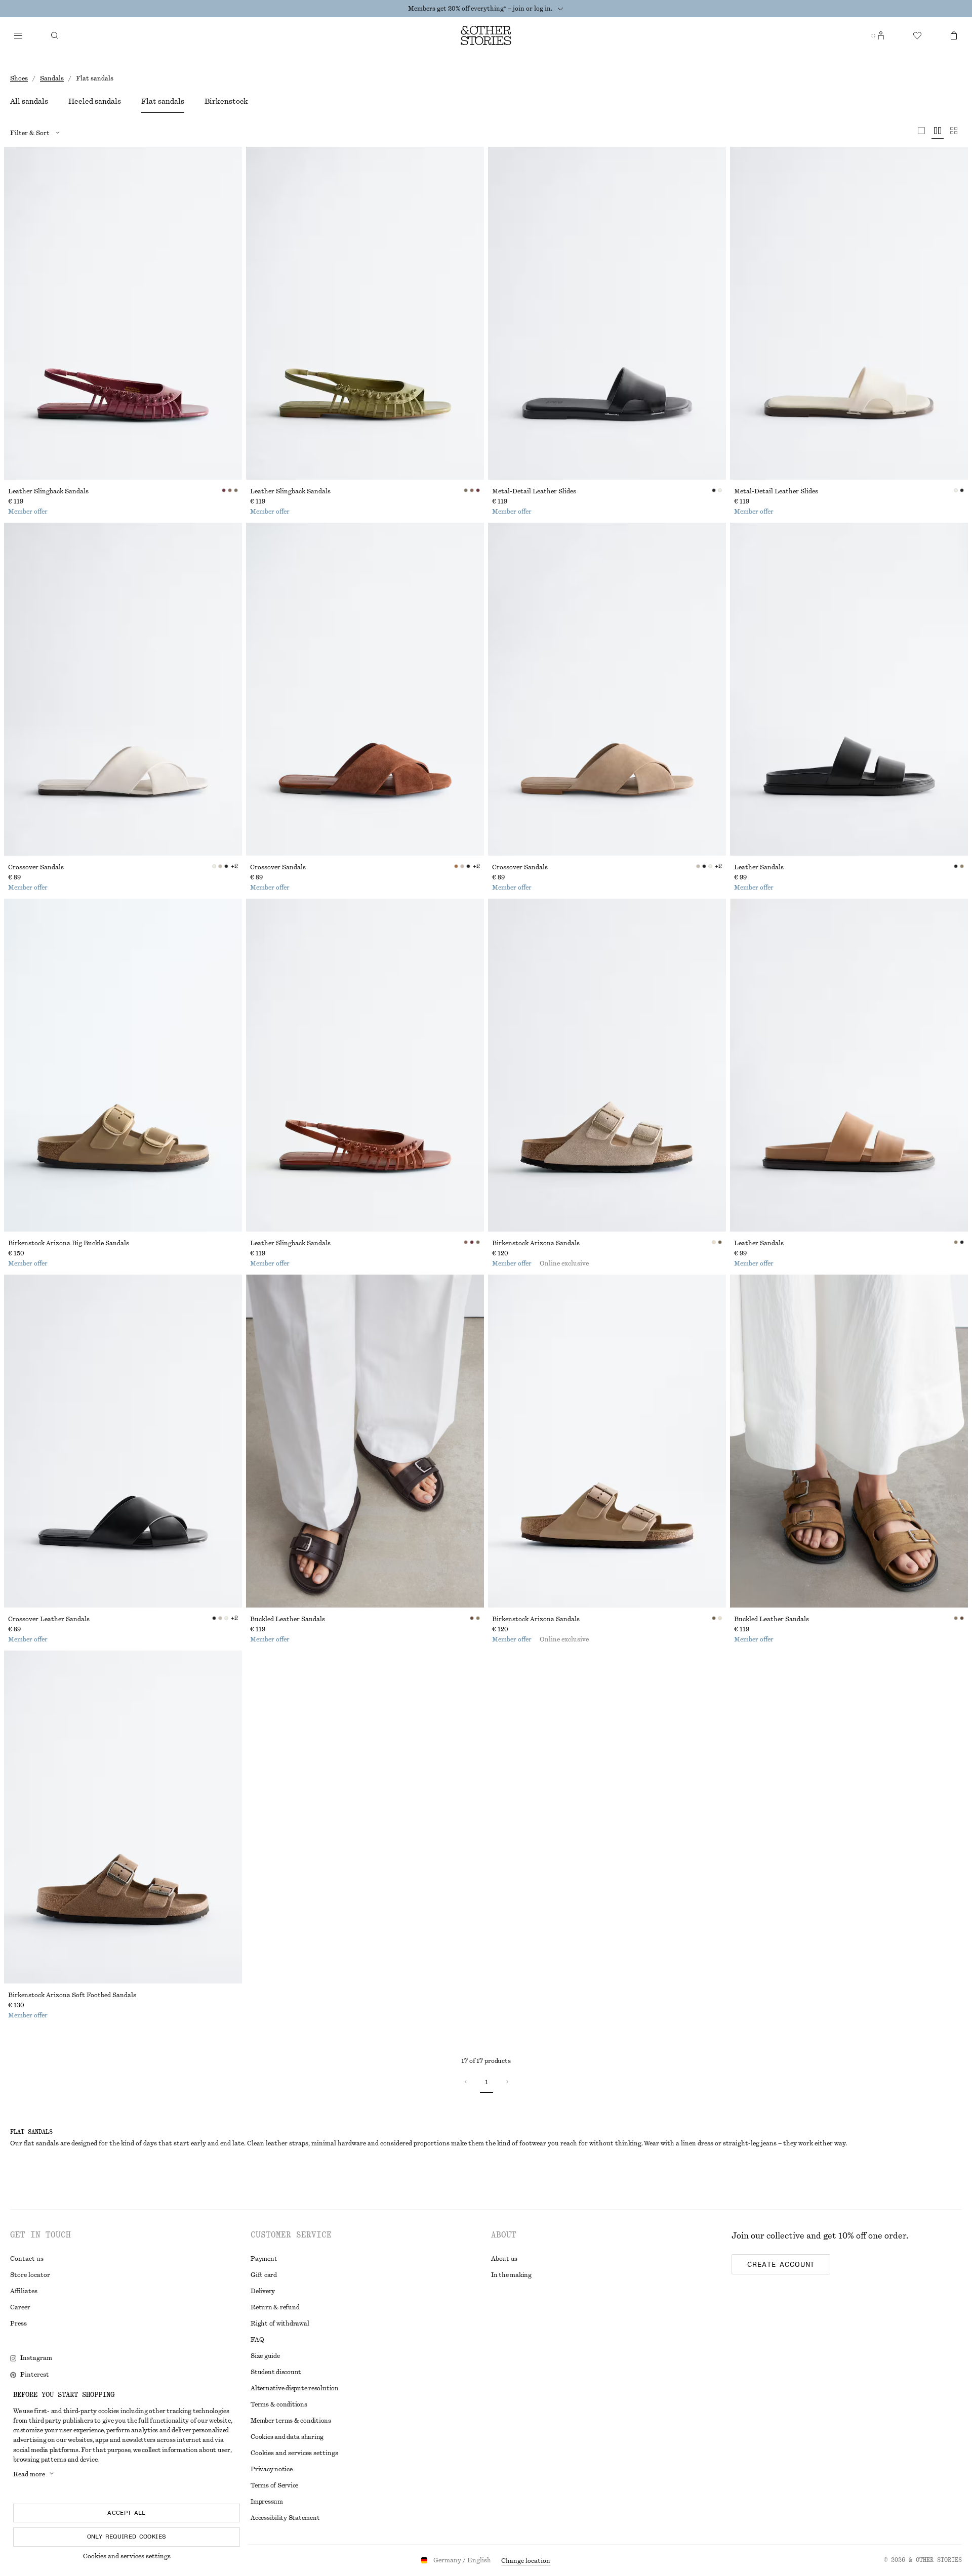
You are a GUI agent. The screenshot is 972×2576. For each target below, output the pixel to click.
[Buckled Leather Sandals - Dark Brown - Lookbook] (365, 1441)
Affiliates (24, 2291)
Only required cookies (127, 2537)
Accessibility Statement (285, 2518)
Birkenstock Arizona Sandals (536, 1243)
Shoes (19, 78)
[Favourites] (917, 35)
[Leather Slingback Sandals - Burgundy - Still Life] (123, 313)
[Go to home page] (486, 35)
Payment (264, 2259)
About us (504, 2259)
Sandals (52, 78)
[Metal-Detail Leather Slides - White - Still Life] (849, 313)
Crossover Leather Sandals (49, 1619)
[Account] (881, 35)
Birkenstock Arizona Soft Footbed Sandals (72, 1995)
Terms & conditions (279, 2404)
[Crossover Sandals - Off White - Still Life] (123, 689)
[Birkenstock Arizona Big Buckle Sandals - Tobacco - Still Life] (123, 1065)
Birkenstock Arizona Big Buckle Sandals (69, 1243)
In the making (511, 2275)
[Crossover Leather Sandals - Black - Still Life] (123, 1441)
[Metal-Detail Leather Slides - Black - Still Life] (607, 313)
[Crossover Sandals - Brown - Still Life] (365, 689)
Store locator (30, 2275)
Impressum (267, 2502)
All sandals (29, 102)
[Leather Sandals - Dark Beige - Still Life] (849, 1065)
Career (20, 2307)
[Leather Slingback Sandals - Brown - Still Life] (365, 1065)
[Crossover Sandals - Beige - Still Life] (607, 689)
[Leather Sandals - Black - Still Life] (849, 689)
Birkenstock (226, 102)
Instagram (36, 2358)
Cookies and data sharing (287, 2437)
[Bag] (954, 35)
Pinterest (35, 2375)
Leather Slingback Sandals (48, 491)
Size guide (265, 2356)
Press (18, 2324)
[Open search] (55, 35)
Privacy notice (272, 2469)
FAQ (257, 2340)
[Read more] (560, 9)
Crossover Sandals (36, 867)
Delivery (263, 2291)
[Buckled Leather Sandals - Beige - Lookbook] (849, 1441)
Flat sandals (163, 102)
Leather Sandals (759, 867)
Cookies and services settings (127, 2556)
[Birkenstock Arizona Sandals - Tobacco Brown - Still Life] (607, 1441)
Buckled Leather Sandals (288, 1619)
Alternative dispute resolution (295, 2388)
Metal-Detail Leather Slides (534, 491)
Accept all (127, 2513)
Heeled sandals (95, 102)
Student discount (276, 2372)
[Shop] (18, 35)
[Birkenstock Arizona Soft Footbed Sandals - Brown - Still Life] (123, 1817)
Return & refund (275, 2307)
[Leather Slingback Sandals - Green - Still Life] (365, 313)
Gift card (264, 2275)
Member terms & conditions (291, 2421)
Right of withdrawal (280, 2324)
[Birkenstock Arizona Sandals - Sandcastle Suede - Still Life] (607, 1065)
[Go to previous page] (466, 2082)
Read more (29, 2474)
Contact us (27, 2259)
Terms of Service (274, 2485)
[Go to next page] (507, 2082)
